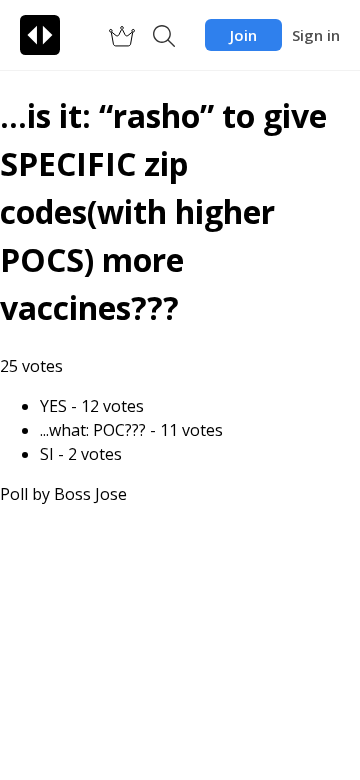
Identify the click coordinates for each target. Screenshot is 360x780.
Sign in (316, 35)
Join (243, 35)
